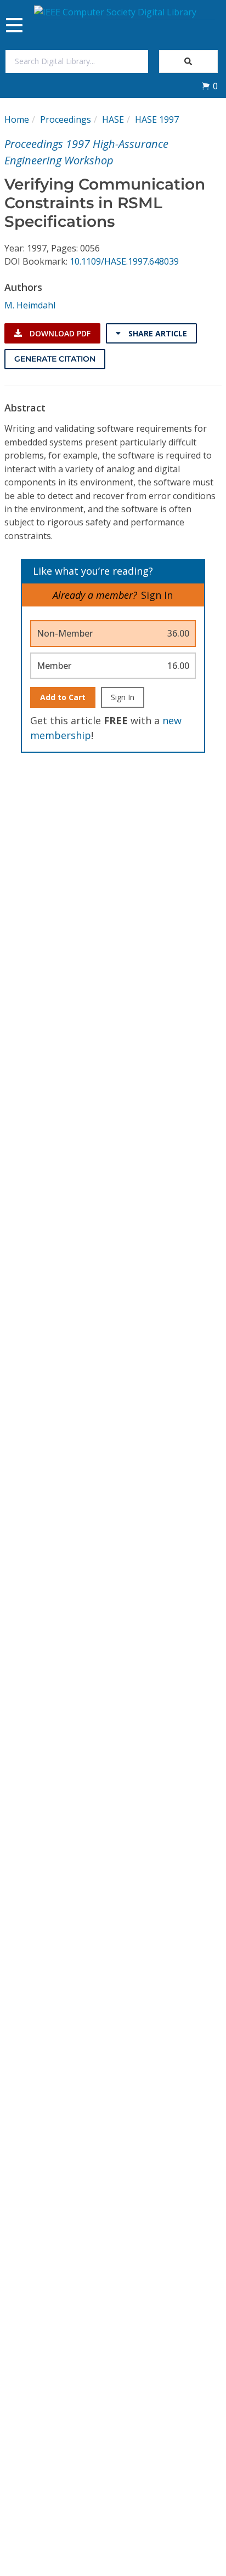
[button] (210, 86)
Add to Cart (63, 697)
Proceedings (66, 119)
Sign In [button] (157, 595)
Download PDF (59, 333)
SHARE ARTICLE (157, 333)
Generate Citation (55, 359)
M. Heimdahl (30, 305)
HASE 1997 (157, 119)
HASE (113, 119)
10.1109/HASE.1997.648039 (124, 261)
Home (17, 119)
